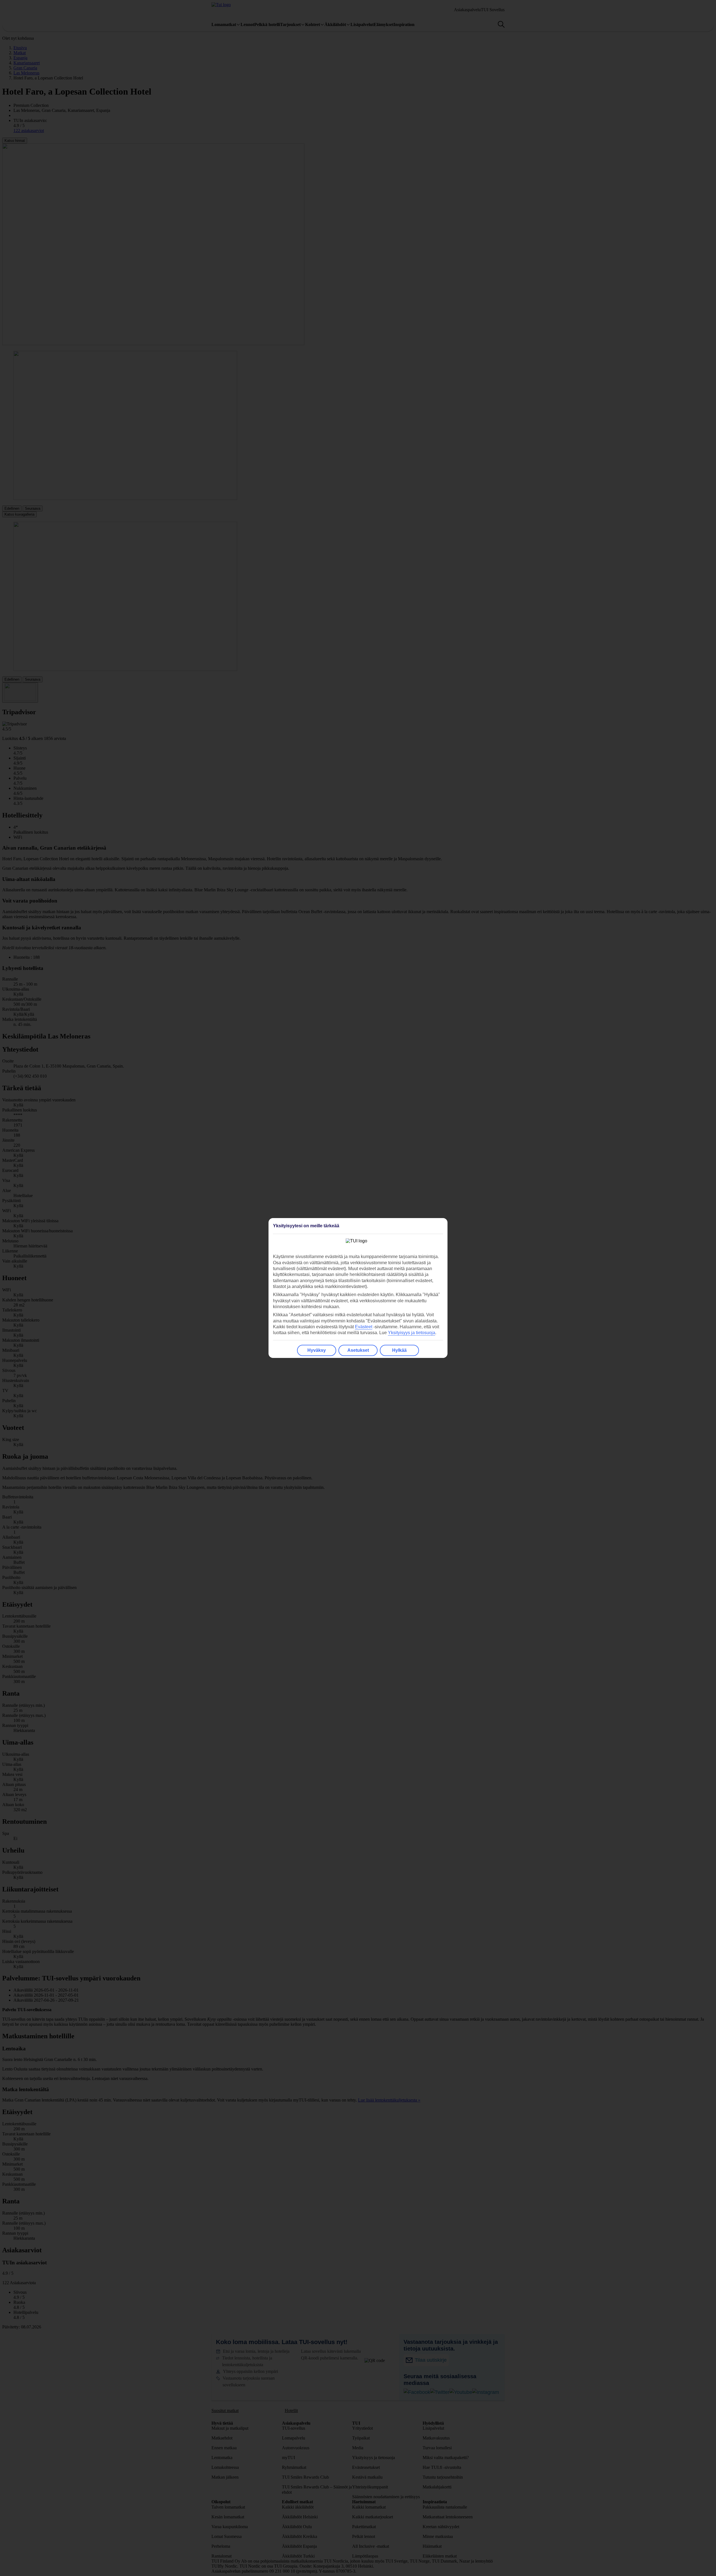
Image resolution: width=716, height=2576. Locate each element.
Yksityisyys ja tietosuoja (412, 1333)
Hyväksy (317, 1350)
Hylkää (399, 1350)
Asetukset (358, 1350)
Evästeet (364, 1327)
